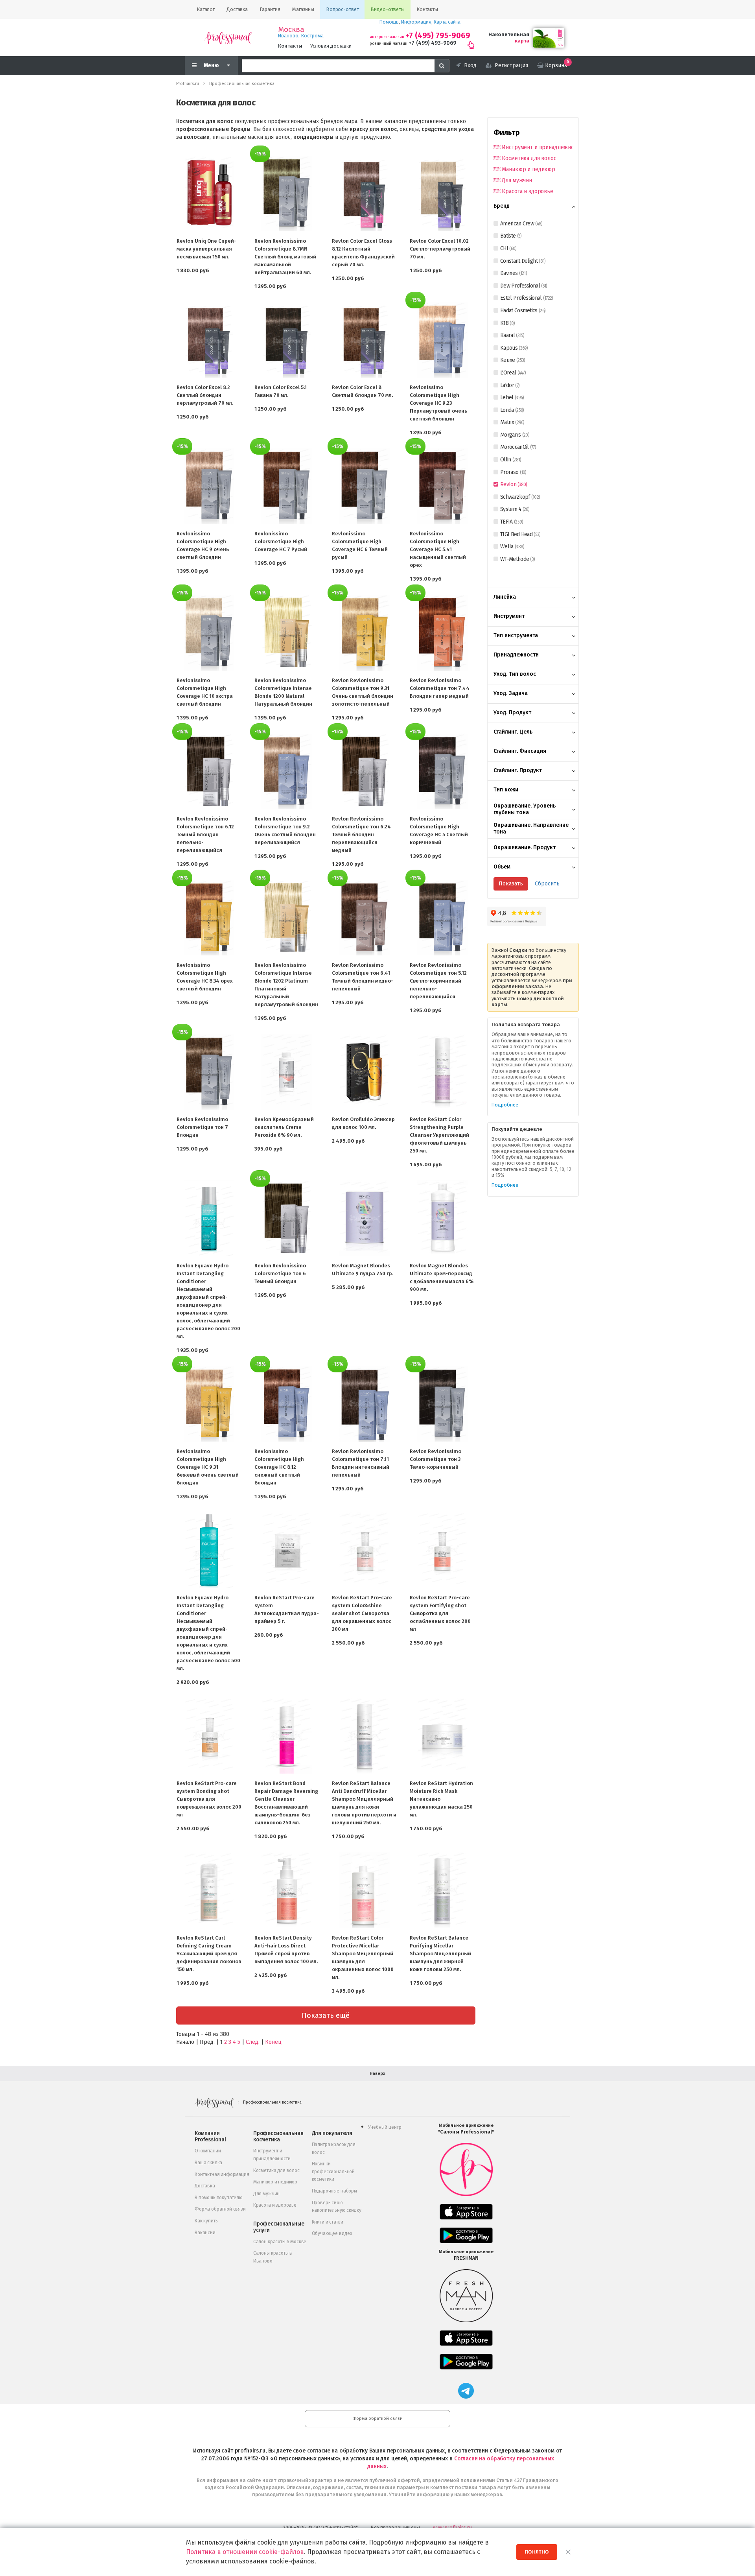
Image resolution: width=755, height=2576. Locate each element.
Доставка (205, 2186)
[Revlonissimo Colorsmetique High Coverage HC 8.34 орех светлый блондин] (209, 918)
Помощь (389, 22)
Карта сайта (447, 22)
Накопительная (509, 34)
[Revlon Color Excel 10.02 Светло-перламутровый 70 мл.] (442, 194)
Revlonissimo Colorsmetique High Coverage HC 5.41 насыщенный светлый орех (438, 549)
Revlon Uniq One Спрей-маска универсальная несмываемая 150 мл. (206, 249)
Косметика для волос (529, 158)
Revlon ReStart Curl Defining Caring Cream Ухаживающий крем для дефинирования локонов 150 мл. (209, 1954)
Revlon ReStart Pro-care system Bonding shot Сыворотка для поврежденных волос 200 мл (209, 1799)
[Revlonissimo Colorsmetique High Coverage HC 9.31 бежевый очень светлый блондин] (209, 1404)
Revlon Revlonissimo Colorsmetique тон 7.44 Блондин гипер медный (440, 688)
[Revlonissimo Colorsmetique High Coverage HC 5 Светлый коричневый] (442, 771)
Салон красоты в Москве (280, 2242)
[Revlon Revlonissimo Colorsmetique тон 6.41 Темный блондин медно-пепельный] (365, 918)
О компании (208, 2151)
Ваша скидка (208, 2163)
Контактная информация (222, 2174)
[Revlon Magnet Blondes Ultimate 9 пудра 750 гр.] (365, 1218)
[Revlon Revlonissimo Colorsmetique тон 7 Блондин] (209, 1072)
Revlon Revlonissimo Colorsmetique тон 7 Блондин (202, 1127)
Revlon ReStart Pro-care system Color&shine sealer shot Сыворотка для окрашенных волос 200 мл (362, 1613)
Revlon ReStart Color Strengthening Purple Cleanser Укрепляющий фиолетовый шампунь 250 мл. (439, 1135)
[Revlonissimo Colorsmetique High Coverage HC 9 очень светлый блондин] (209, 486)
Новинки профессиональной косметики (333, 2171)
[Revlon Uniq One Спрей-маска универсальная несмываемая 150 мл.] (209, 194)
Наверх (377, 2074)
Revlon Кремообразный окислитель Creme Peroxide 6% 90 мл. (284, 1127)
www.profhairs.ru (452, 2527)
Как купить (206, 2221)
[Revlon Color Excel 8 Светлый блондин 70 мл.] (365, 340)
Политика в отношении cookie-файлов (245, 2552)
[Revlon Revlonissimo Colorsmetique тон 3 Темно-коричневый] (442, 1404)
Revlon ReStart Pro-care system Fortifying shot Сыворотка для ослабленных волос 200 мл (440, 1613)
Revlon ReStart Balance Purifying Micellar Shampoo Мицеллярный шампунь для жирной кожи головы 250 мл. (440, 1954)
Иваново (288, 36)
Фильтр (507, 133)
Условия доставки (331, 46)
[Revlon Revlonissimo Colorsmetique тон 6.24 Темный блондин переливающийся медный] (365, 771)
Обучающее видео (332, 2233)
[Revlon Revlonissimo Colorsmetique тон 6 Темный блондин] (287, 1218)
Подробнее (505, 1105)
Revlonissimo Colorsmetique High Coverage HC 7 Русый (281, 541)
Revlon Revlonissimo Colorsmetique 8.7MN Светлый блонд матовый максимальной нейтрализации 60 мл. (285, 257)
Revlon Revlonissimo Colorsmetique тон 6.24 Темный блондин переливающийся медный (361, 834)
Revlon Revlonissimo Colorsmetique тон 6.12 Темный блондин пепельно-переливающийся (205, 834)
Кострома (312, 36)
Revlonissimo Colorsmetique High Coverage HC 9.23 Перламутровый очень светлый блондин (438, 403)
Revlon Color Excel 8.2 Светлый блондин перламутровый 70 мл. (205, 395)
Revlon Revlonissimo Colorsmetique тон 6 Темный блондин (280, 1273)
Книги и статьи (328, 2222)
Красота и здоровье (527, 191)
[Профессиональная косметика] (228, 38)
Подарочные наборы (334, 2191)
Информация (416, 22)
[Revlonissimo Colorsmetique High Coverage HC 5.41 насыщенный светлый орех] (442, 486)
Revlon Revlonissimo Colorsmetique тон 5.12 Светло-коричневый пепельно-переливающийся (438, 981)
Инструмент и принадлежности (537, 147)
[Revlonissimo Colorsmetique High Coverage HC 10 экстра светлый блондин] (209, 632)
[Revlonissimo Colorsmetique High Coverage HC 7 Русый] (287, 486)
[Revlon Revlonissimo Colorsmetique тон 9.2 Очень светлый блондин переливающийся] (287, 771)
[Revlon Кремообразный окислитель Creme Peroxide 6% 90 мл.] (287, 1072)
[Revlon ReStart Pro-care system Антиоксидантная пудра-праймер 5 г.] (287, 1550)
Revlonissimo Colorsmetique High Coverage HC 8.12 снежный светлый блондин (279, 1467)
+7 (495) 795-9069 (438, 36)
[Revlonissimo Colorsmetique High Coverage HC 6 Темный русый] (365, 486)
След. (253, 2042)
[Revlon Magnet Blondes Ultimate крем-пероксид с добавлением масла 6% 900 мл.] (442, 1218)
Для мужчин (517, 180)
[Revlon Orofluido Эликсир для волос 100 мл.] (365, 1072)
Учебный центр (385, 2127)
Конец (273, 2042)
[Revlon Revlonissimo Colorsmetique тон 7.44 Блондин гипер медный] (442, 632)
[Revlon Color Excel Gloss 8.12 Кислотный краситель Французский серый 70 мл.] (365, 194)
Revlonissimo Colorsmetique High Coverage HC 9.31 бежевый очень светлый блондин (208, 1467)
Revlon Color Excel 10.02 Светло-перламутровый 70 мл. (440, 249)
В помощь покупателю (219, 2198)
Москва (291, 30)
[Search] (442, 66)
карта (522, 41)
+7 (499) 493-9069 (432, 43)
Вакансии (205, 2233)
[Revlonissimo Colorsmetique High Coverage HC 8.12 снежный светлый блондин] (287, 1404)
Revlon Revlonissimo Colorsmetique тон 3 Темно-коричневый (436, 1459)
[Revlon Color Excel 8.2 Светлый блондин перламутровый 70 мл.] (209, 340)
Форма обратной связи (220, 2209)
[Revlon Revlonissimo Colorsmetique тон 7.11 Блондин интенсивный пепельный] (365, 1404)
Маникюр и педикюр (528, 169)
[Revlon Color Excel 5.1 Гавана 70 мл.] (287, 340)
